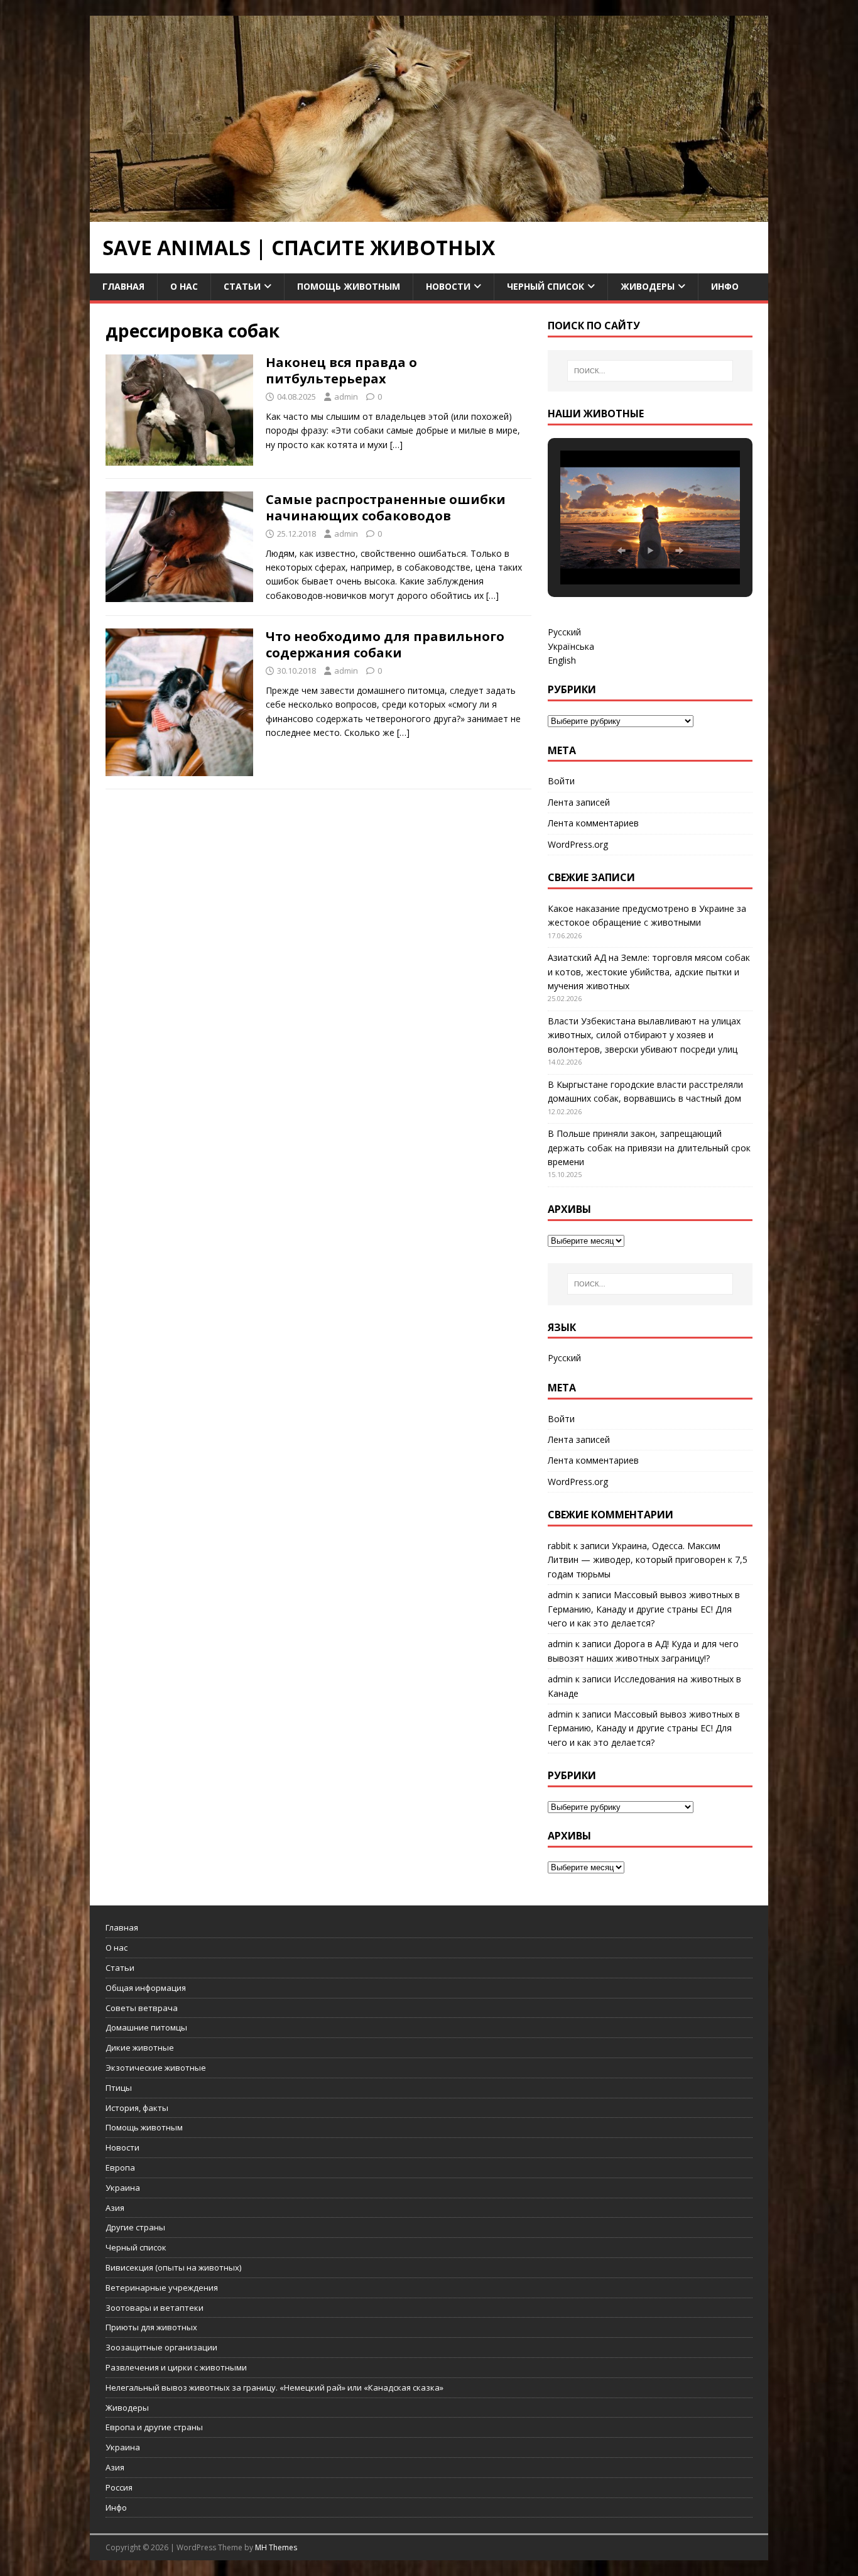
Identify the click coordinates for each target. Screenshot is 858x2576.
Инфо (725, 286)
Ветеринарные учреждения (162, 2288)
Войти (561, 781)
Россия (119, 2487)
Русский (564, 632)
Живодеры (648, 286)
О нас (184, 286)
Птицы (119, 2088)
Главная (123, 286)
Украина (123, 2188)
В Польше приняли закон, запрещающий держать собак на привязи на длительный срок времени (649, 1148)
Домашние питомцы (146, 2027)
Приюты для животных (151, 2327)
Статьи (242, 286)
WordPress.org (578, 844)
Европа (120, 2168)
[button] (621, 551)
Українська (571, 646)
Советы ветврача (142, 2008)
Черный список (546, 286)
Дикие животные (140, 2047)
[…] (396, 445)
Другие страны (135, 2227)
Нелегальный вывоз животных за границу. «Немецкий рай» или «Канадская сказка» (274, 2387)
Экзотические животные (156, 2068)
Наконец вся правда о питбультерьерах (341, 370)
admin (346, 397)
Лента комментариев (593, 823)
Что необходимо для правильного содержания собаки (385, 644)
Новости (448, 286)
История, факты (137, 2108)
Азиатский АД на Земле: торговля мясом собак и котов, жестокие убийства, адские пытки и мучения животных (649, 972)
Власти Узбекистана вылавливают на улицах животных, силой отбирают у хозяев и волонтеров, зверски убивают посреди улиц (644, 1035)
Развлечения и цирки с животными (176, 2367)
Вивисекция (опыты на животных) (173, 2267)
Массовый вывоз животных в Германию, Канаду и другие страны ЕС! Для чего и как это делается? (644, 1609)
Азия (115, 2208)
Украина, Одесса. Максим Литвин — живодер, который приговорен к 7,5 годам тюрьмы (648, 1560)
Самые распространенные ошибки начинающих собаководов (386, 507)
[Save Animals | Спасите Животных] (429, 215)
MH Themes (276, 2547)
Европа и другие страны (154, 2427)
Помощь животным (349, 286)
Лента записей (579, 802)
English (562, 660)
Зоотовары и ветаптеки (155, 2308)
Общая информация (146, 1988)
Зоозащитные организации (161, 2347)
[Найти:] (650, 371)
